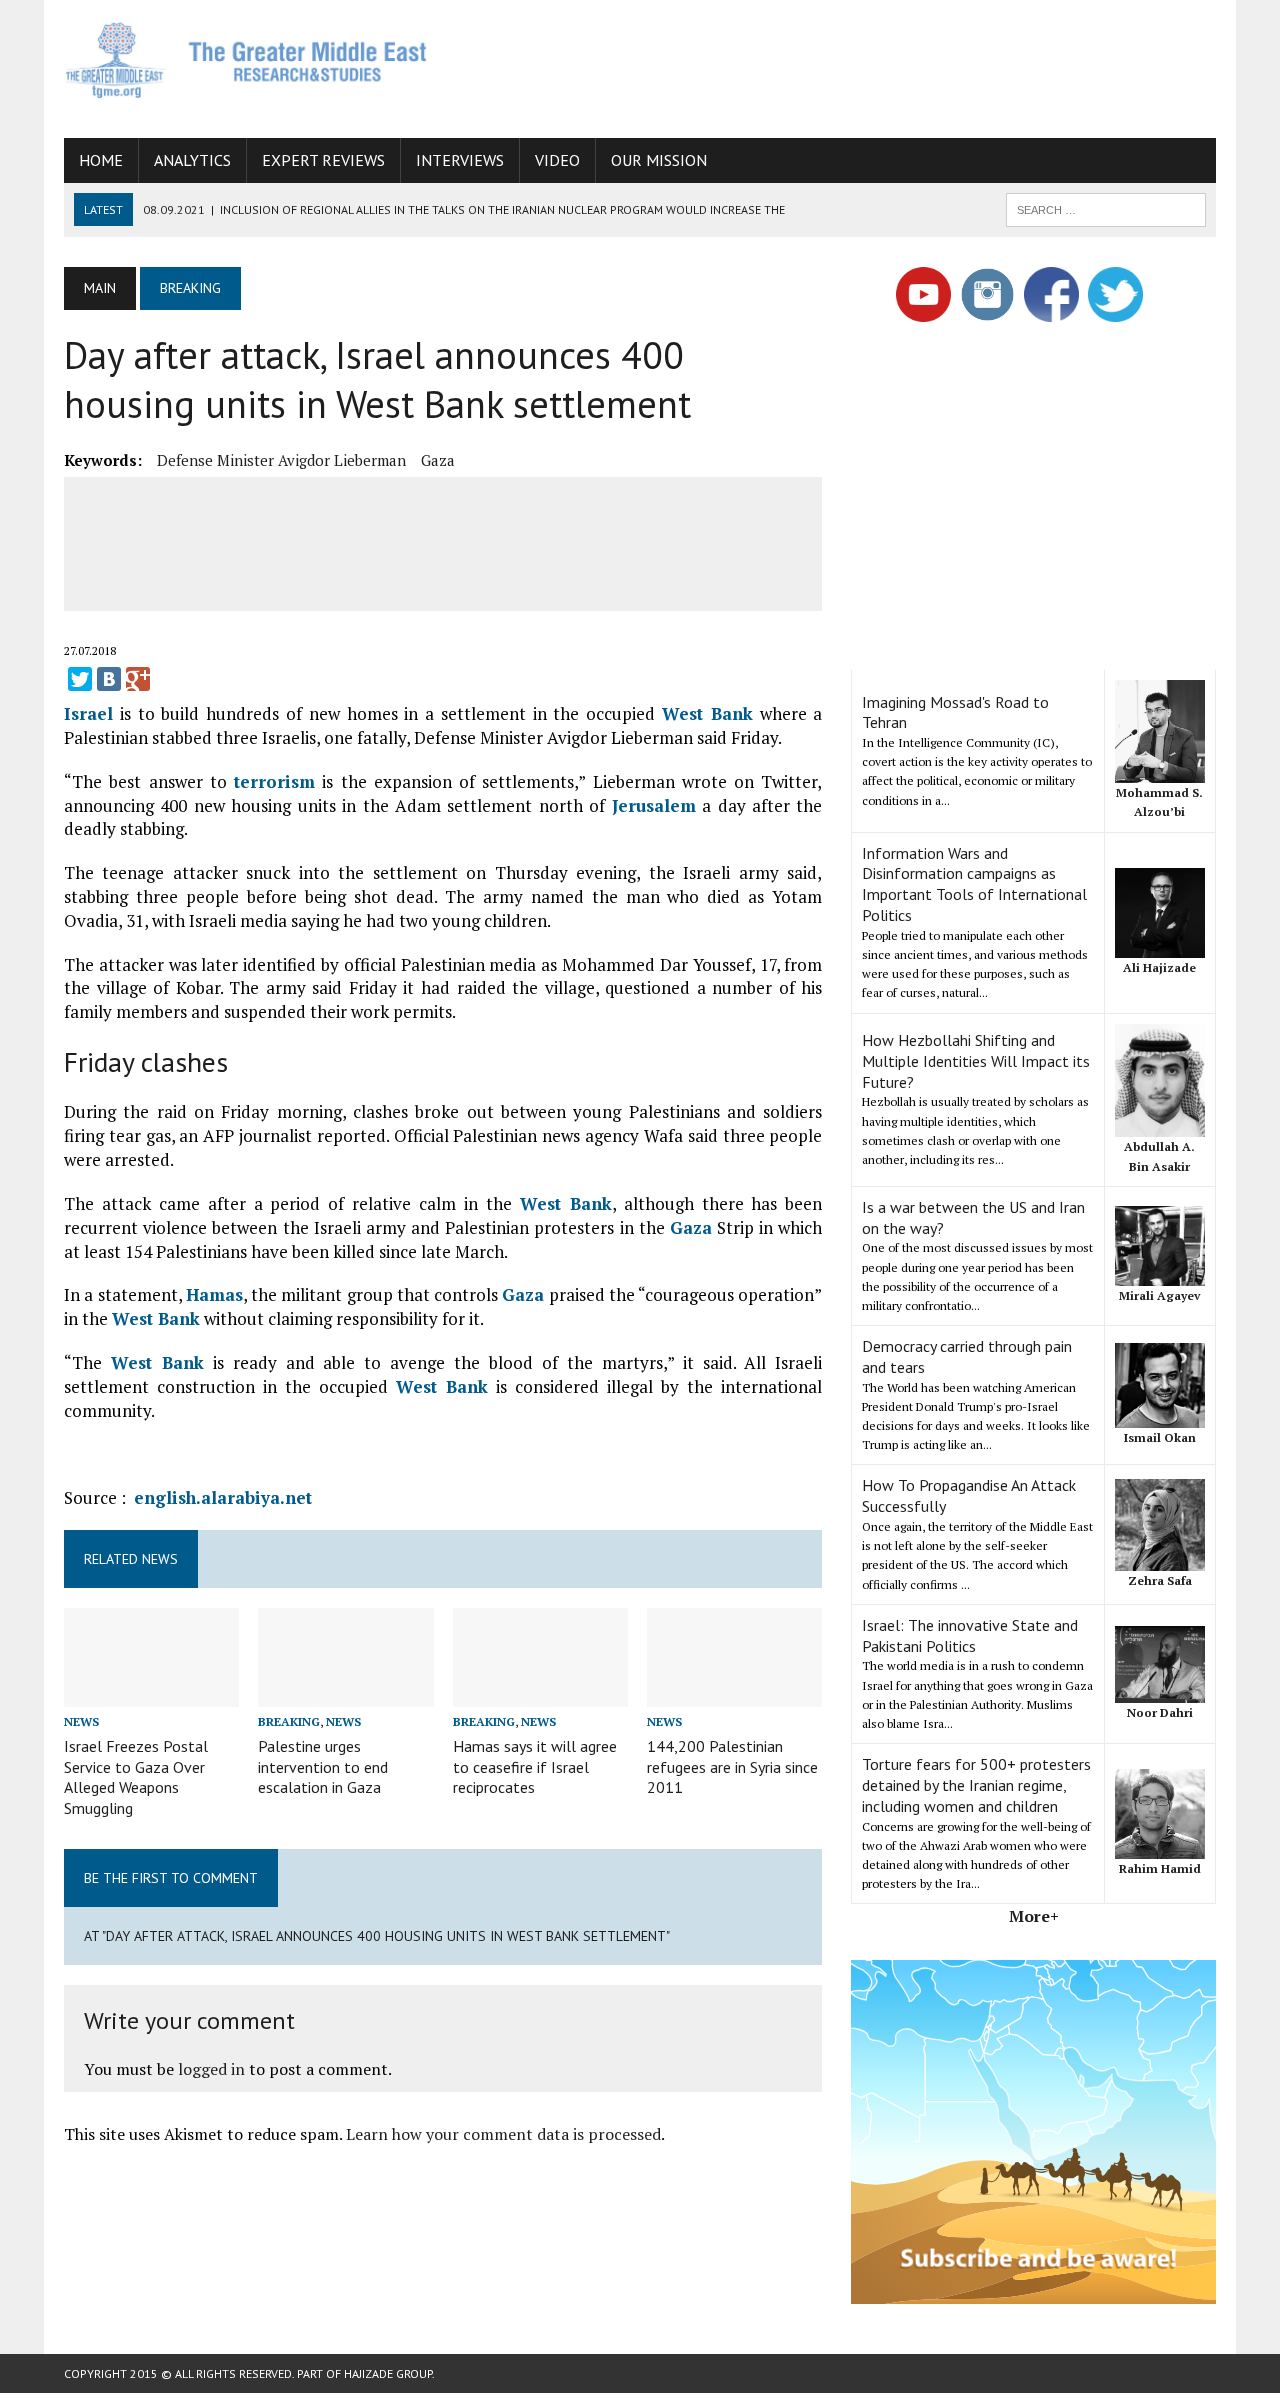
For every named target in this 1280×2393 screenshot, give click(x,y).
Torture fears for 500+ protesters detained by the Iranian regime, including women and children (976, 1785)
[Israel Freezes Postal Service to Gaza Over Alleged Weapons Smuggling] (151, 1693)
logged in (211, 2069)
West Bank (707, 713)
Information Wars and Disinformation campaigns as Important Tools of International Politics (974, 884)
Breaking (289, 1721)
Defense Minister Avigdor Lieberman (281, 460)
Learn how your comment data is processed (503, 2134)
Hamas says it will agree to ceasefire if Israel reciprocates (535, 1767)
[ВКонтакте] (109, 679)
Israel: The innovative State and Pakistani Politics (970, 1635)
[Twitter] (80, 679)
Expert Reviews (323, 160)
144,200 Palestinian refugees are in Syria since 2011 (732, 1767)
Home (101, 160)
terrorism (274, 781)
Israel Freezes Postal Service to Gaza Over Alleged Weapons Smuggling (136, 1777)
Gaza (438, 460)
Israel (88, 713)
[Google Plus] (138, 679)
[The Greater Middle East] (246, 60)
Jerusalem (654, 805)
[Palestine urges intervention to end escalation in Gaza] (345, 1693)
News (81, 1721)
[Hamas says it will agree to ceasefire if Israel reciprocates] (540, 1693)
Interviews (460, 160)
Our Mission (659, 160)
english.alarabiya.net (223, 1497)
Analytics (192, 160)
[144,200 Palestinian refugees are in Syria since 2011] (734, 1693)
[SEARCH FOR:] (1106, 208)
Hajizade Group (388, 2373)
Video (557, 160)
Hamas (214, 1294)
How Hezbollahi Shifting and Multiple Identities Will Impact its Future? (976, 1061)
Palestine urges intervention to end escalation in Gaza (323, 1767)
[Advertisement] (852, 65)
